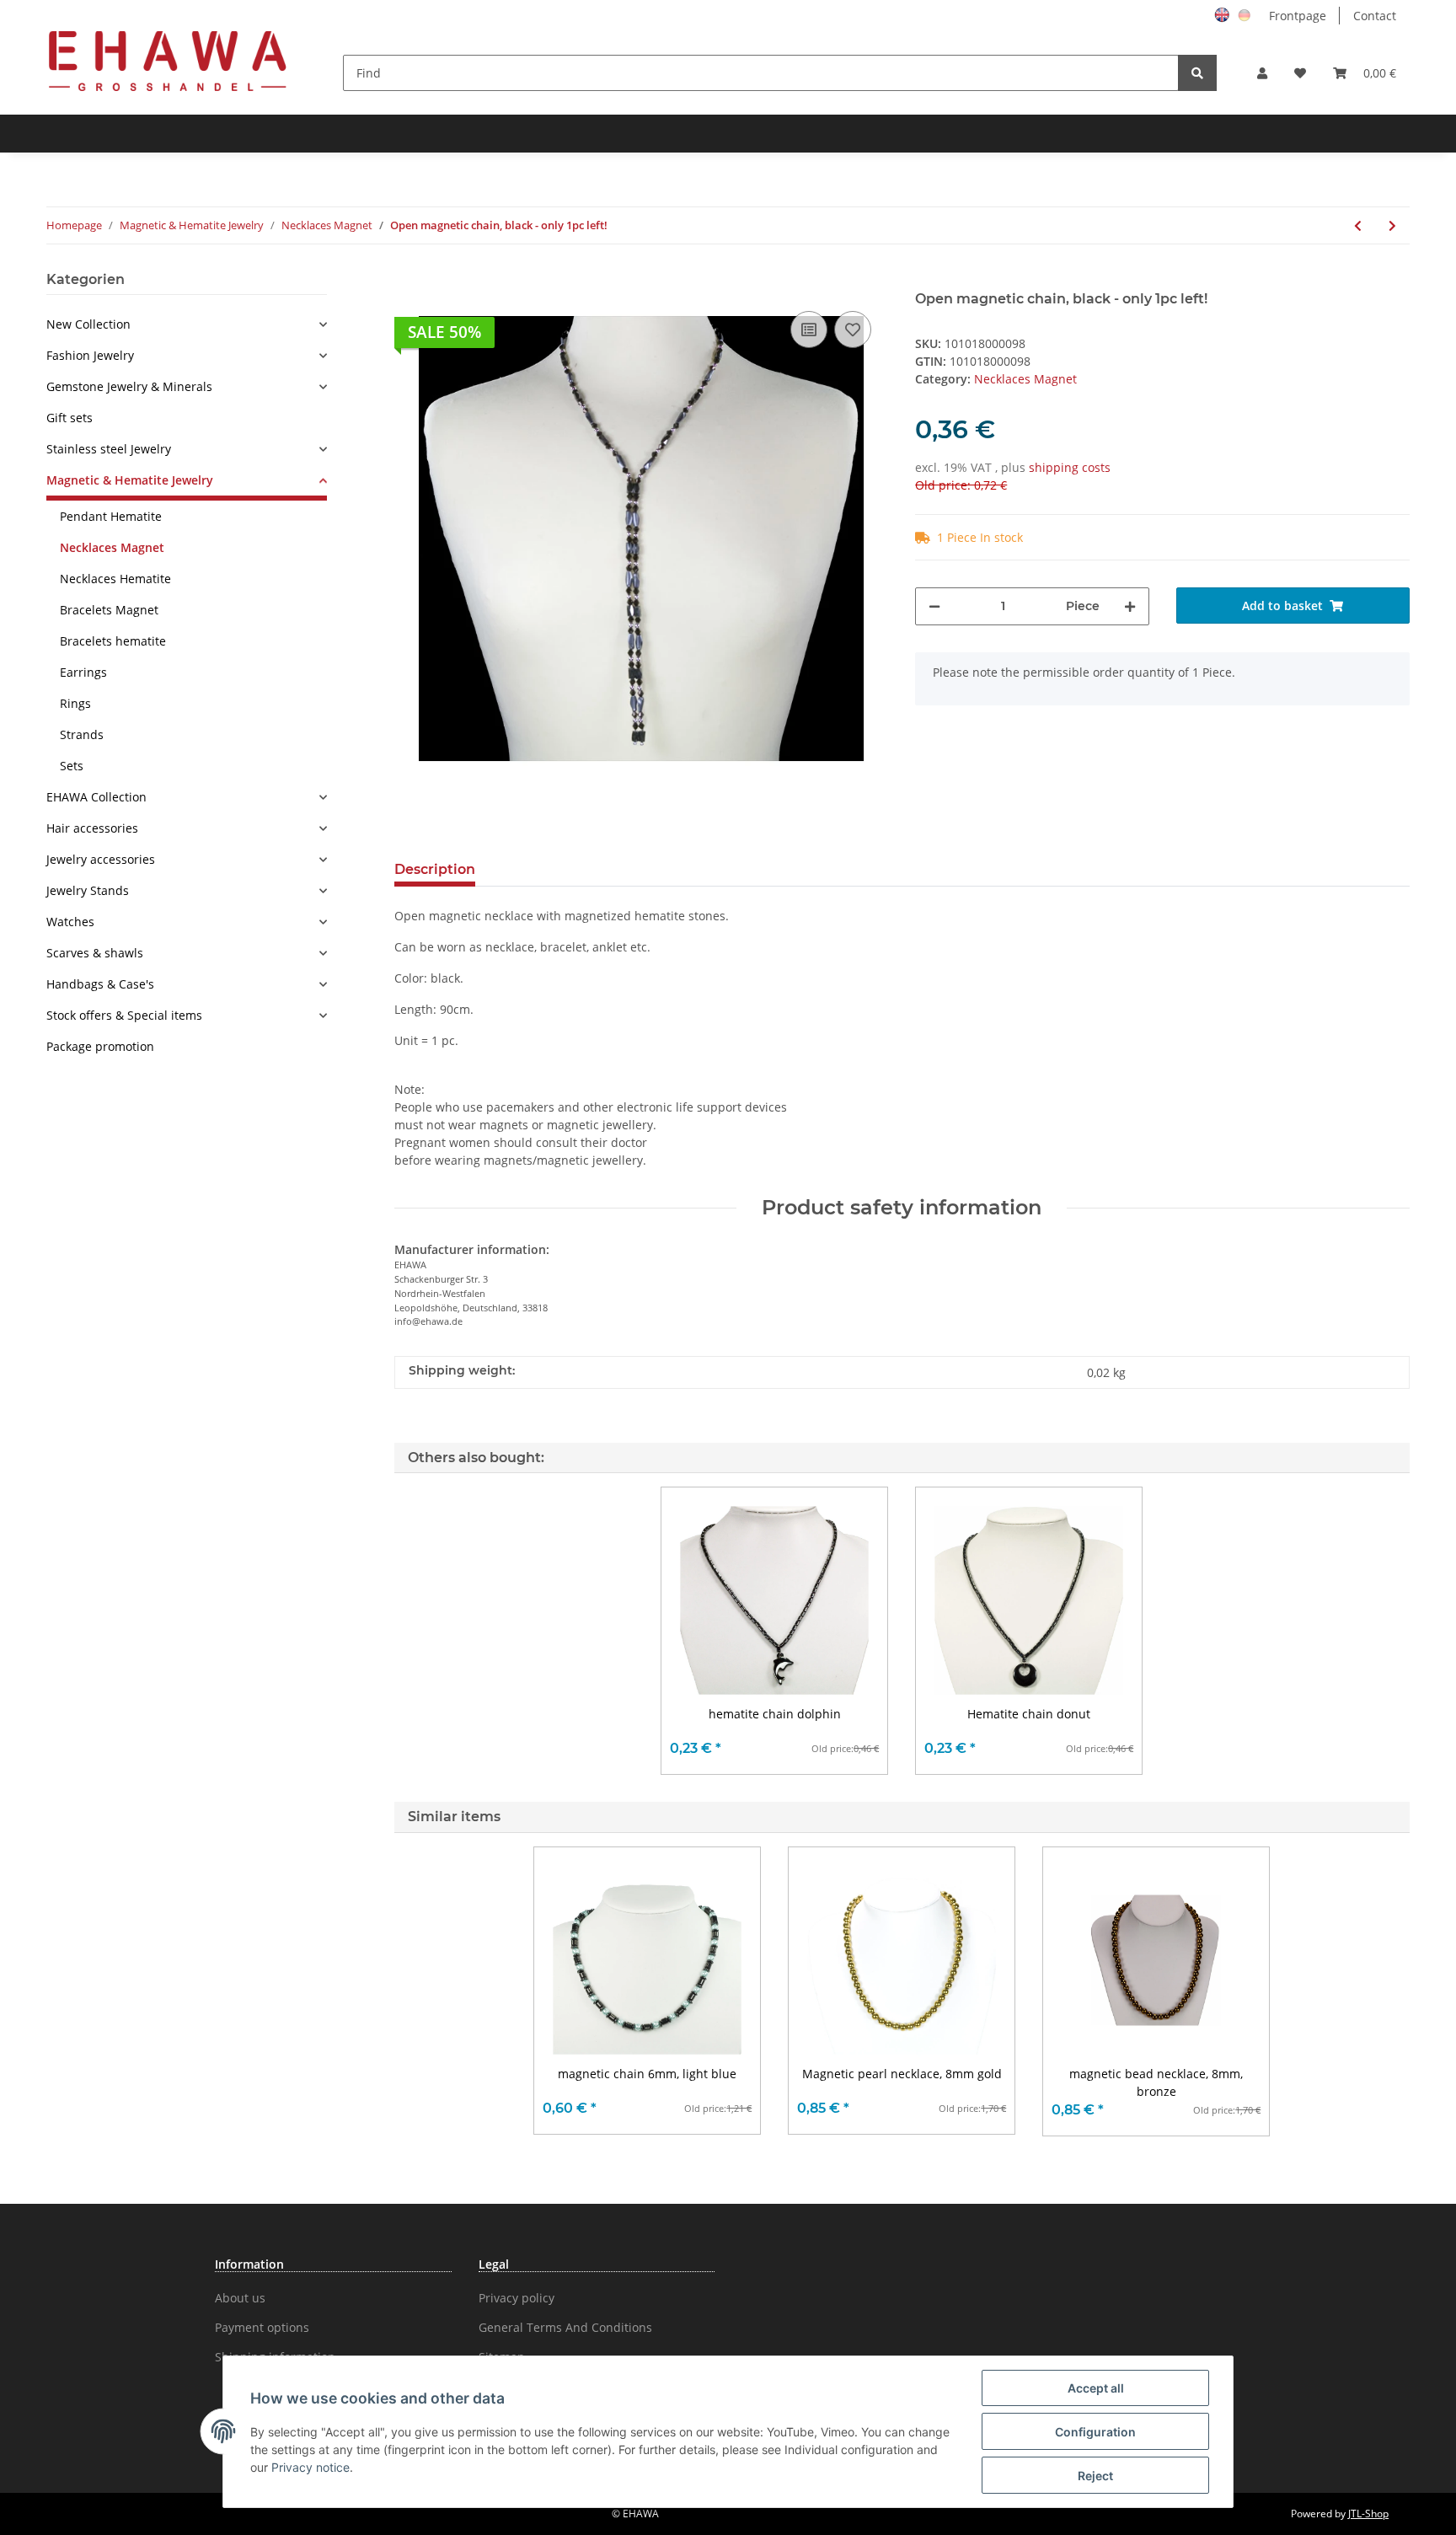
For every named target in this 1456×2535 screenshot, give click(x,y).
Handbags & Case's (100, 984)
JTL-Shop (1368, 2514)
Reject (1095, 2476)
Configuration (1095, 2432)
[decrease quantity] (934, 606)
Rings (75, 703)
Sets (72, 766)
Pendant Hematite (111, 516)
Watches (70, 922)
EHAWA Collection (96, 797)
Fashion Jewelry (90, 355)
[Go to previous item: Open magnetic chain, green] (1358, 225)
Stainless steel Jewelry (109, 449)
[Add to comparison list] (809, 330)
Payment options (262, 2327)
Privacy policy (517, 2298)
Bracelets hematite (113, 641)
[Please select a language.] (1224, 14)
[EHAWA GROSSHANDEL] (168, 60)
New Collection (88, 324)
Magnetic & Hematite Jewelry (130, 480)
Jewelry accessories (101, 859)
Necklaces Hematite (115, 579)
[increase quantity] (1130, 606)
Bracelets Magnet (109, 610)
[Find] (1197, 73)
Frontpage (1298, 16)
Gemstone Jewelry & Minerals (129, 386)
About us (240, 2298)
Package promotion (100, 1046)
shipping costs (1070, 467)
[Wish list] (1300, 73)
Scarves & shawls (95, 953)
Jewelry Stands (88, 890)
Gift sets (70, 418)
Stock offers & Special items (124, 1015)
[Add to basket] (408, 281)
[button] (1262, 73)
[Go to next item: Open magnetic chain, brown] (1392, 225)
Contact (1375, 16)
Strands (82, 734)
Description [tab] (435, 869)
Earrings (83, 672)
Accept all (1096, 2388)
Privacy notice (310, 2467)
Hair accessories (92, 828)
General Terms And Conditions (565, 2327)
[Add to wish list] (853, 330)
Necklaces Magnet (1025, 379)
